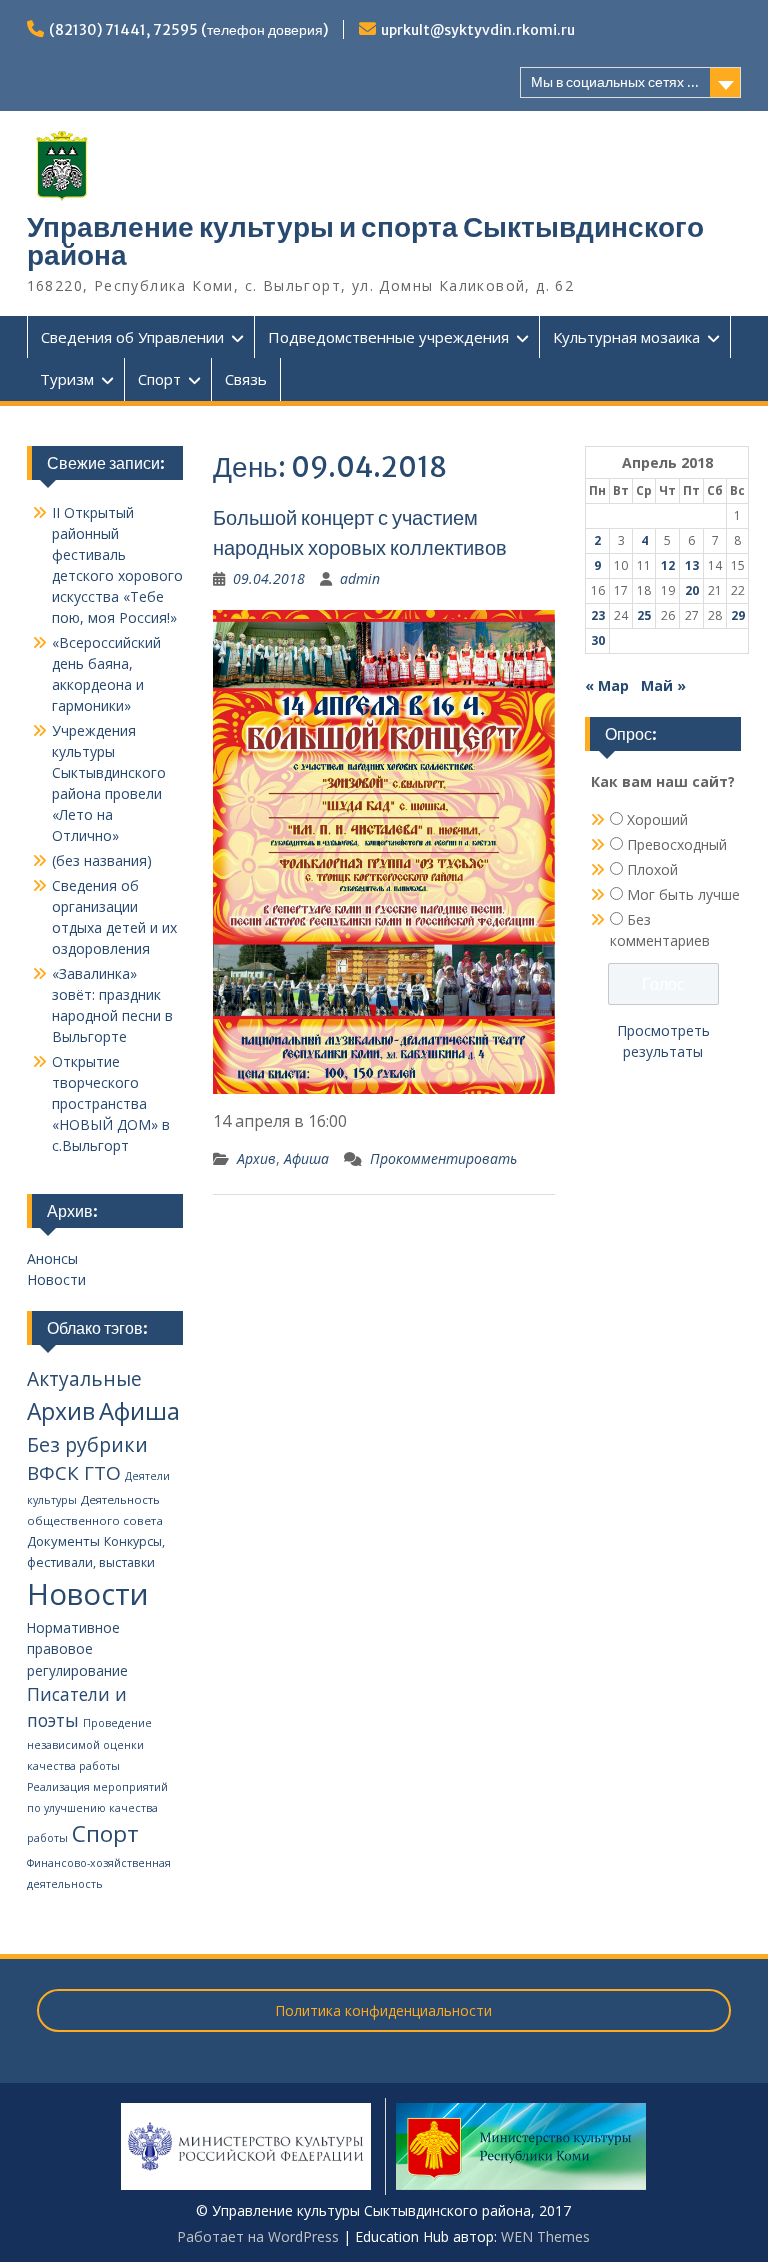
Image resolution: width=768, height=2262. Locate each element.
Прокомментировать (443, 1158)
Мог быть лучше (683, 894)
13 (692, 565)
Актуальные (84, 1379)
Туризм (67, 379)
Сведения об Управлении (132, 337)
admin (360, 578)
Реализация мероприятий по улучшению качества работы (97, 1812)
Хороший (657, 819)
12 (668, 565)
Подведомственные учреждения (388, 337)
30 (598, 640)
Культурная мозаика (626, 337)
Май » (663, 685)
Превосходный (677, 844)
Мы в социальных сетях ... (615, 82)
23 (598, 615)
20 (692, 590)
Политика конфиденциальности (383, 2010)
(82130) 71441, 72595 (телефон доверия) (188, 30)
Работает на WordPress (258, 2236)
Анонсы (52, 1258)
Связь (246, 379)
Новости (56, 1279)
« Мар (607, 685)
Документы (63, 1541)
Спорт (159, 379)
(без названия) (102, 860)
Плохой (652, 869)
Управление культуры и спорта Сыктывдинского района (365, 241)
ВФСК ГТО (74, 1473)
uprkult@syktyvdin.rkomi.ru (478, 30)
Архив (256, 1158)
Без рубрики (87, 1444)
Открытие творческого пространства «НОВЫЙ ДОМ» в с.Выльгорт (111, 1103)
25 (644, 615)
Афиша (306, 1158)
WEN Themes (545, 2236)
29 (738, 615)
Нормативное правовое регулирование (77, 1649)
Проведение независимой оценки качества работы (89, 1744)
